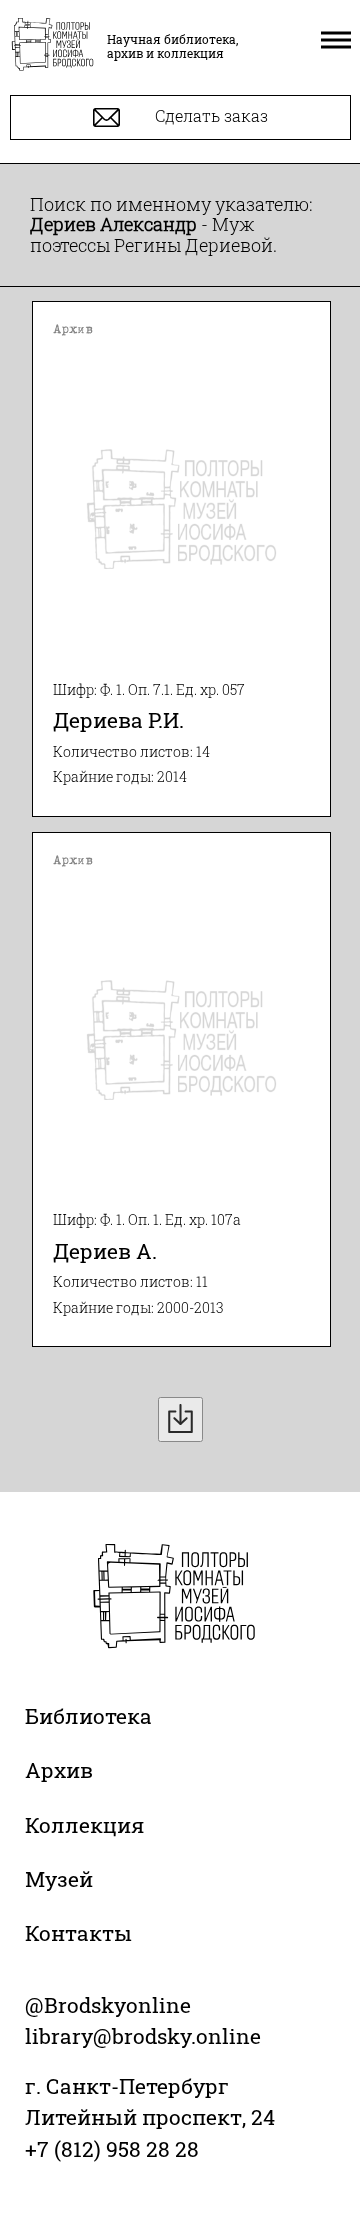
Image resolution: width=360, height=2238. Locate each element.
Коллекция (84, 1825)
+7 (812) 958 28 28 (112, 2149)
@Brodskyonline (108, 2005)
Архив (59, 1770)
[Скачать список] (180, 1419)
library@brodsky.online (143, 2036)
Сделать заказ (209, 115)
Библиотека (88, 1716)
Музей (59, 1879)
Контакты (78, 1933)
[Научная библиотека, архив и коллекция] (52, 46)
